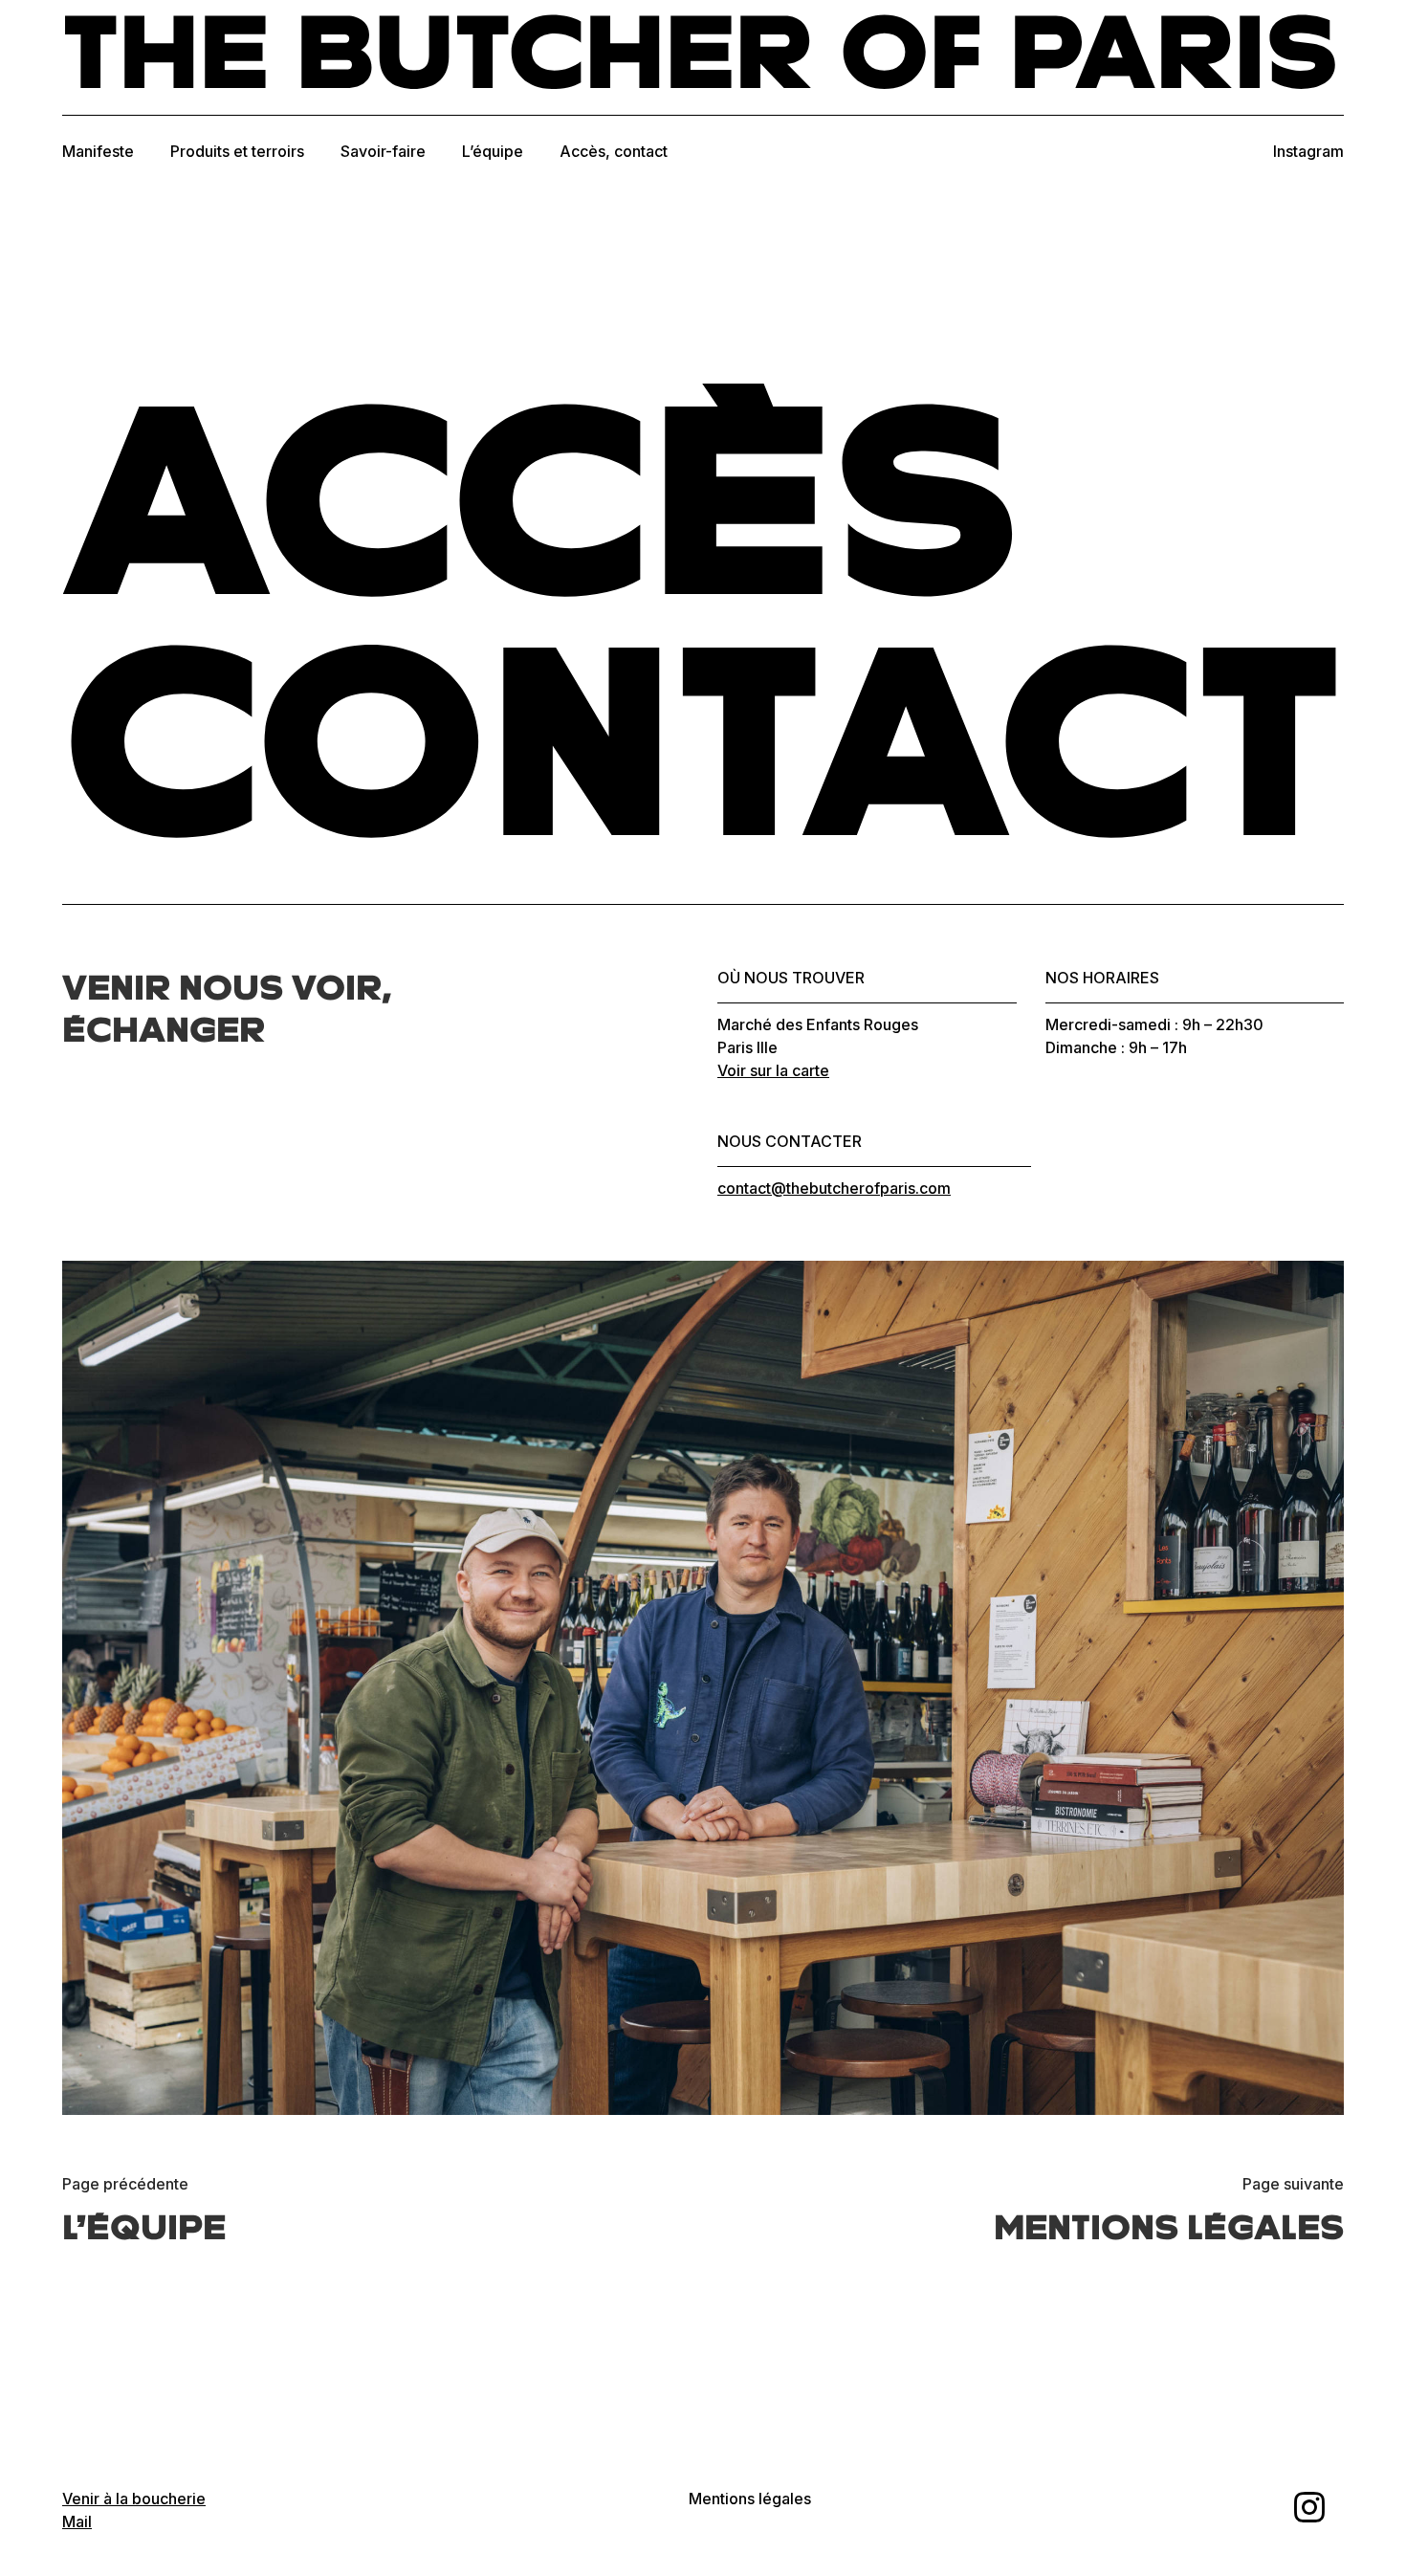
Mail (77, 2521)
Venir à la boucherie (134, 2499)
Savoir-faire (383, 151)
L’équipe (493, 151)
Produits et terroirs (237, 151)
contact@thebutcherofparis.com (834, 1188)
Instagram (1308, 151)
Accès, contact (614, 151)
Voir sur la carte (773, 1070)
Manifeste (98, 151)
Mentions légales (750, 2499)
